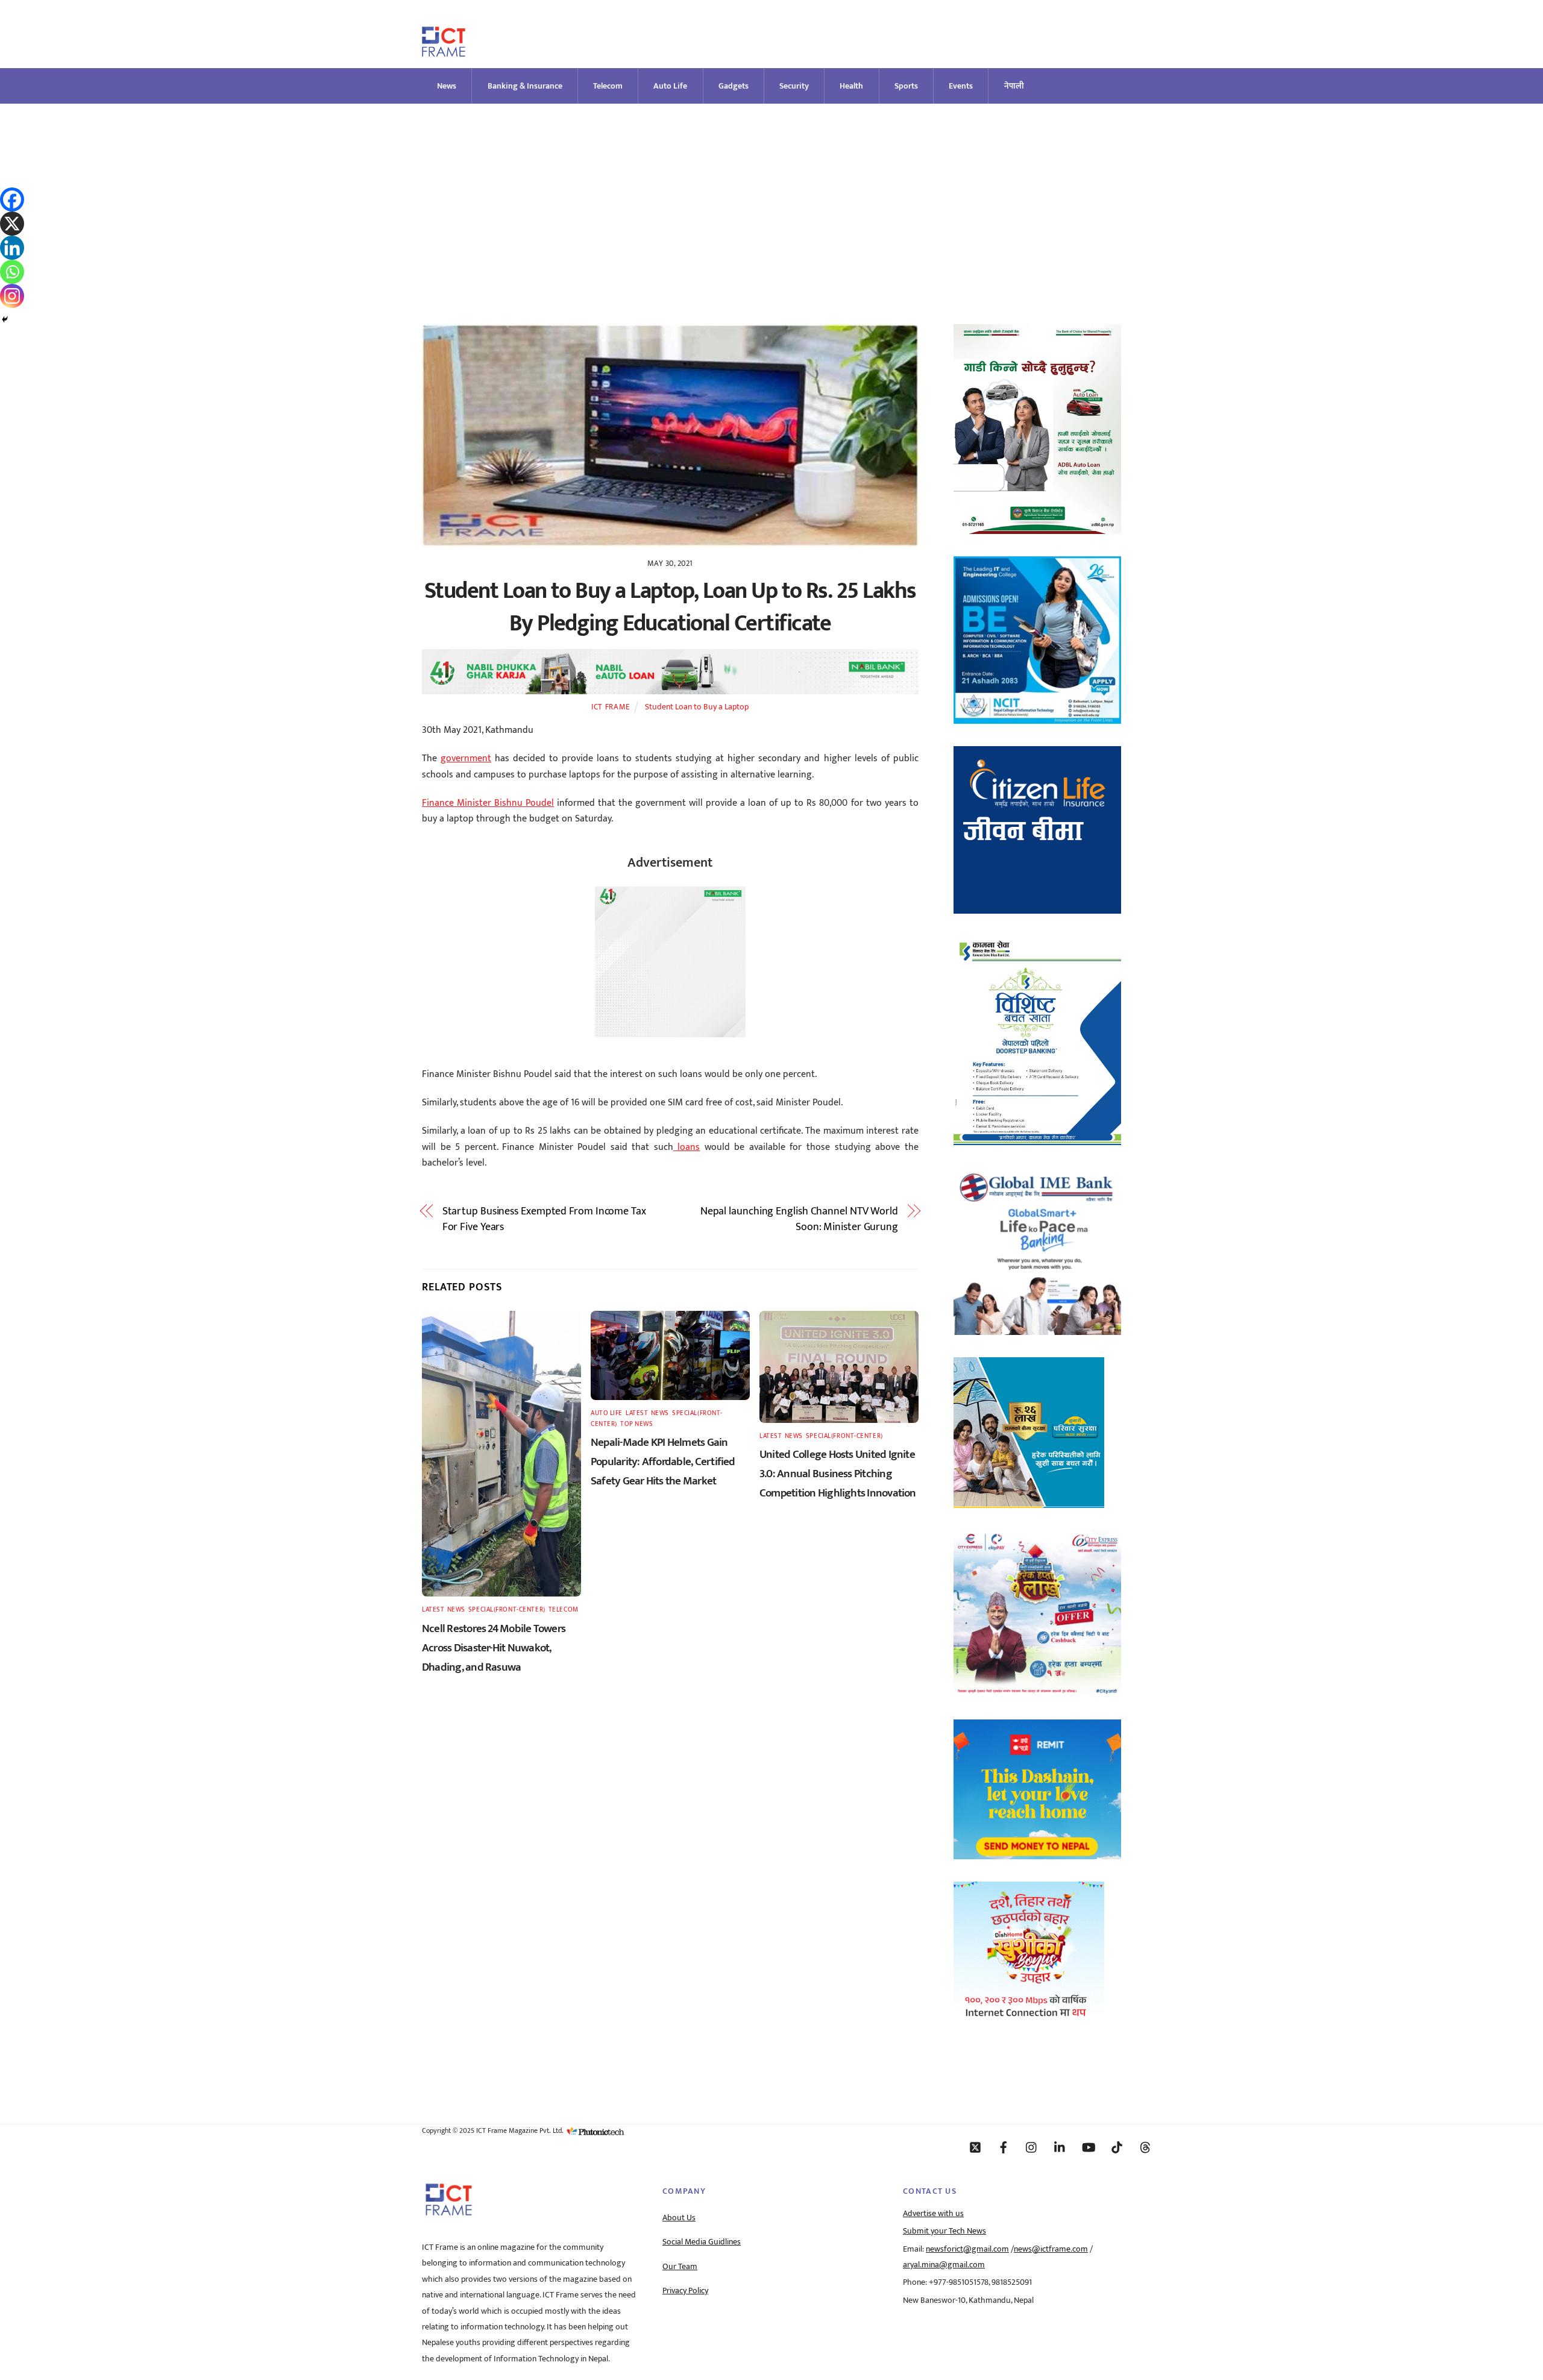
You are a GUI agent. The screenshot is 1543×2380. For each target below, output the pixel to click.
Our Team (680, 2267)
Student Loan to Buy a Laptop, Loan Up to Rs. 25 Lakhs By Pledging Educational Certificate (670, 607)
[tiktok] (1117, 2147)
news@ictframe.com (1051, 2249)
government (466, 758)
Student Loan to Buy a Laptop (697, 707)
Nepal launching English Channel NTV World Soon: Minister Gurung (799, 1220)
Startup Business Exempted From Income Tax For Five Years (544, 1220)
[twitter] (975, 2147)
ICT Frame (611, 707)
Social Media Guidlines (702, 2242)
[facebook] (1004, 2147)
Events (961, 86)
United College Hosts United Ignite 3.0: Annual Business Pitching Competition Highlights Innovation (838, 1474)
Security (794, 86)
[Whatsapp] (12, 272)
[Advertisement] (771, 194)
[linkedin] (1060, 2147)
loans (687, 1147)
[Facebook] (12, 199)
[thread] (1145, 2147)
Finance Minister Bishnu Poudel (488, 803)
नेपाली (1014, 86)
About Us (679, 2218)
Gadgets (734, 86)
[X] (12, 224)
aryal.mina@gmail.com (944, 2265)
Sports (906, 86)
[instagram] (1032, 2147)
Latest (433, 1609)
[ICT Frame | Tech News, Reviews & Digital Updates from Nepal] (444, 52)
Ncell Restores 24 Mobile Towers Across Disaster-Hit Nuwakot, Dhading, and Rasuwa (494, 1648)
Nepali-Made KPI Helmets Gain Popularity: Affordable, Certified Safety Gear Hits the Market (663, 1462)
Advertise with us (933, 2214)
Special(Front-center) (507, 1609)
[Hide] (5, 319)
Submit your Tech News (944, 2231)
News (447, 86)
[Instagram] (12, 296)
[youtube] (1089, 2147)
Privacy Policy (685, 2291)
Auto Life (670, 86)
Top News (636, 1424)
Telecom (608, 86)
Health (851, 86)
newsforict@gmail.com (967, 2249)
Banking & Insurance (525, 86)
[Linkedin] (12, 248)
